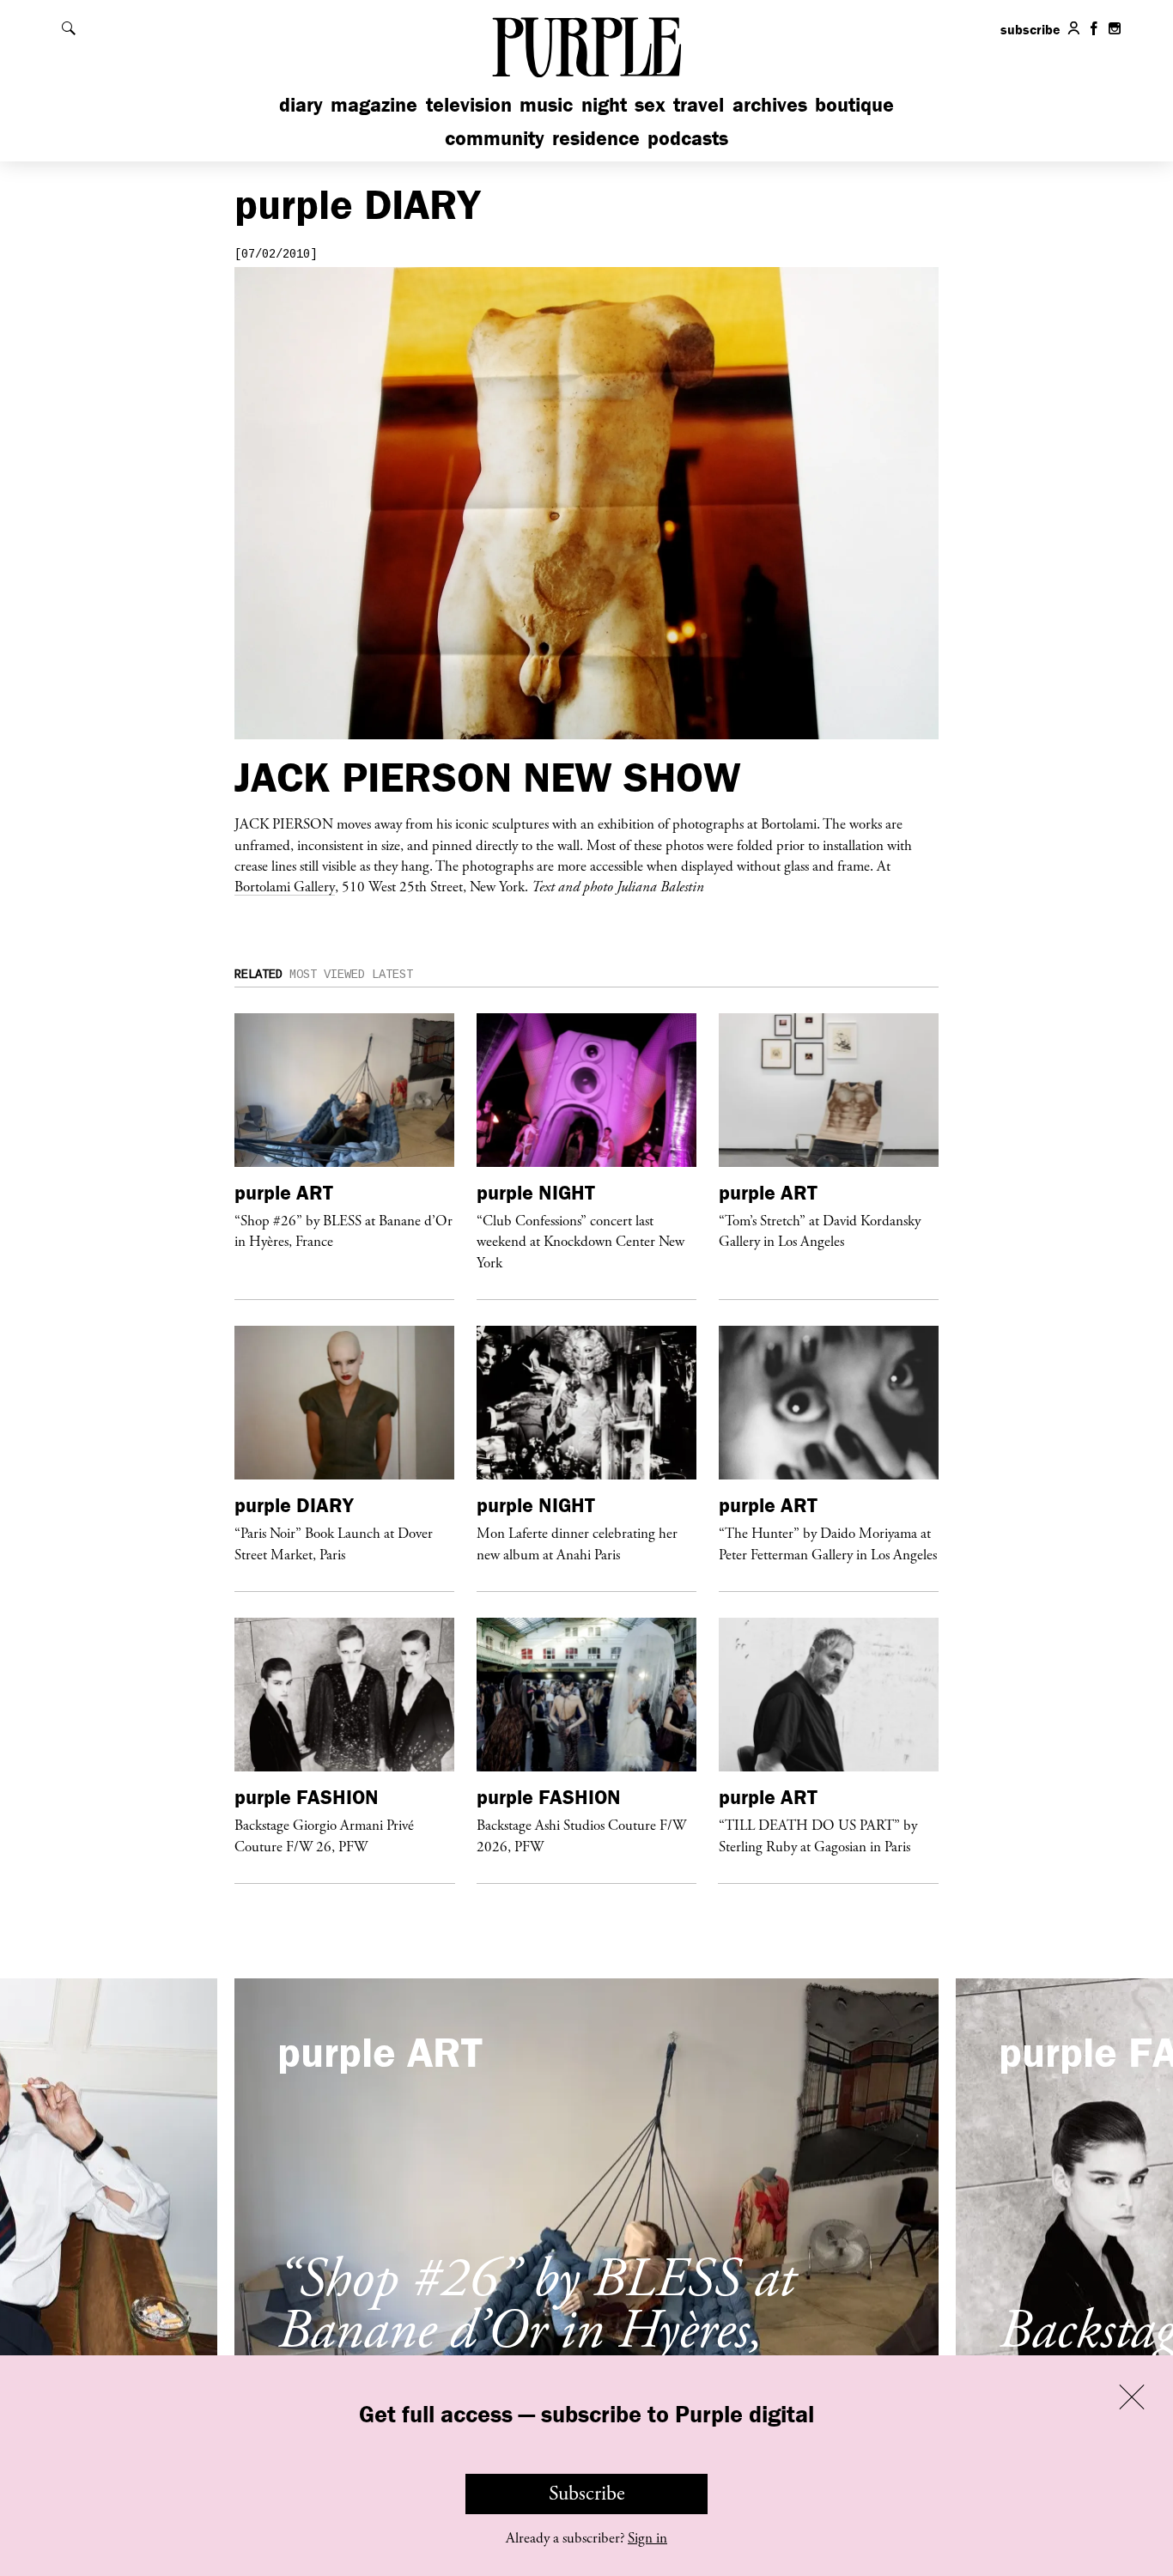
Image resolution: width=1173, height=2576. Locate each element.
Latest (392, 975)
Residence (596, 138)
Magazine (374, 104)
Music (546, 104)
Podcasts (688, 138)
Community (495, 138)
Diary (301, 104)
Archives (770, 104)
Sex (650, 104)
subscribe (1030, 29)
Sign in (647, 2538)
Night (604, 104)
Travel (699, 104)
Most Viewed (327, 975)
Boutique (854, 104)
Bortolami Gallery (285, 886)
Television (469, 104)
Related (258, 975)
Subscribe (587, 2494)
